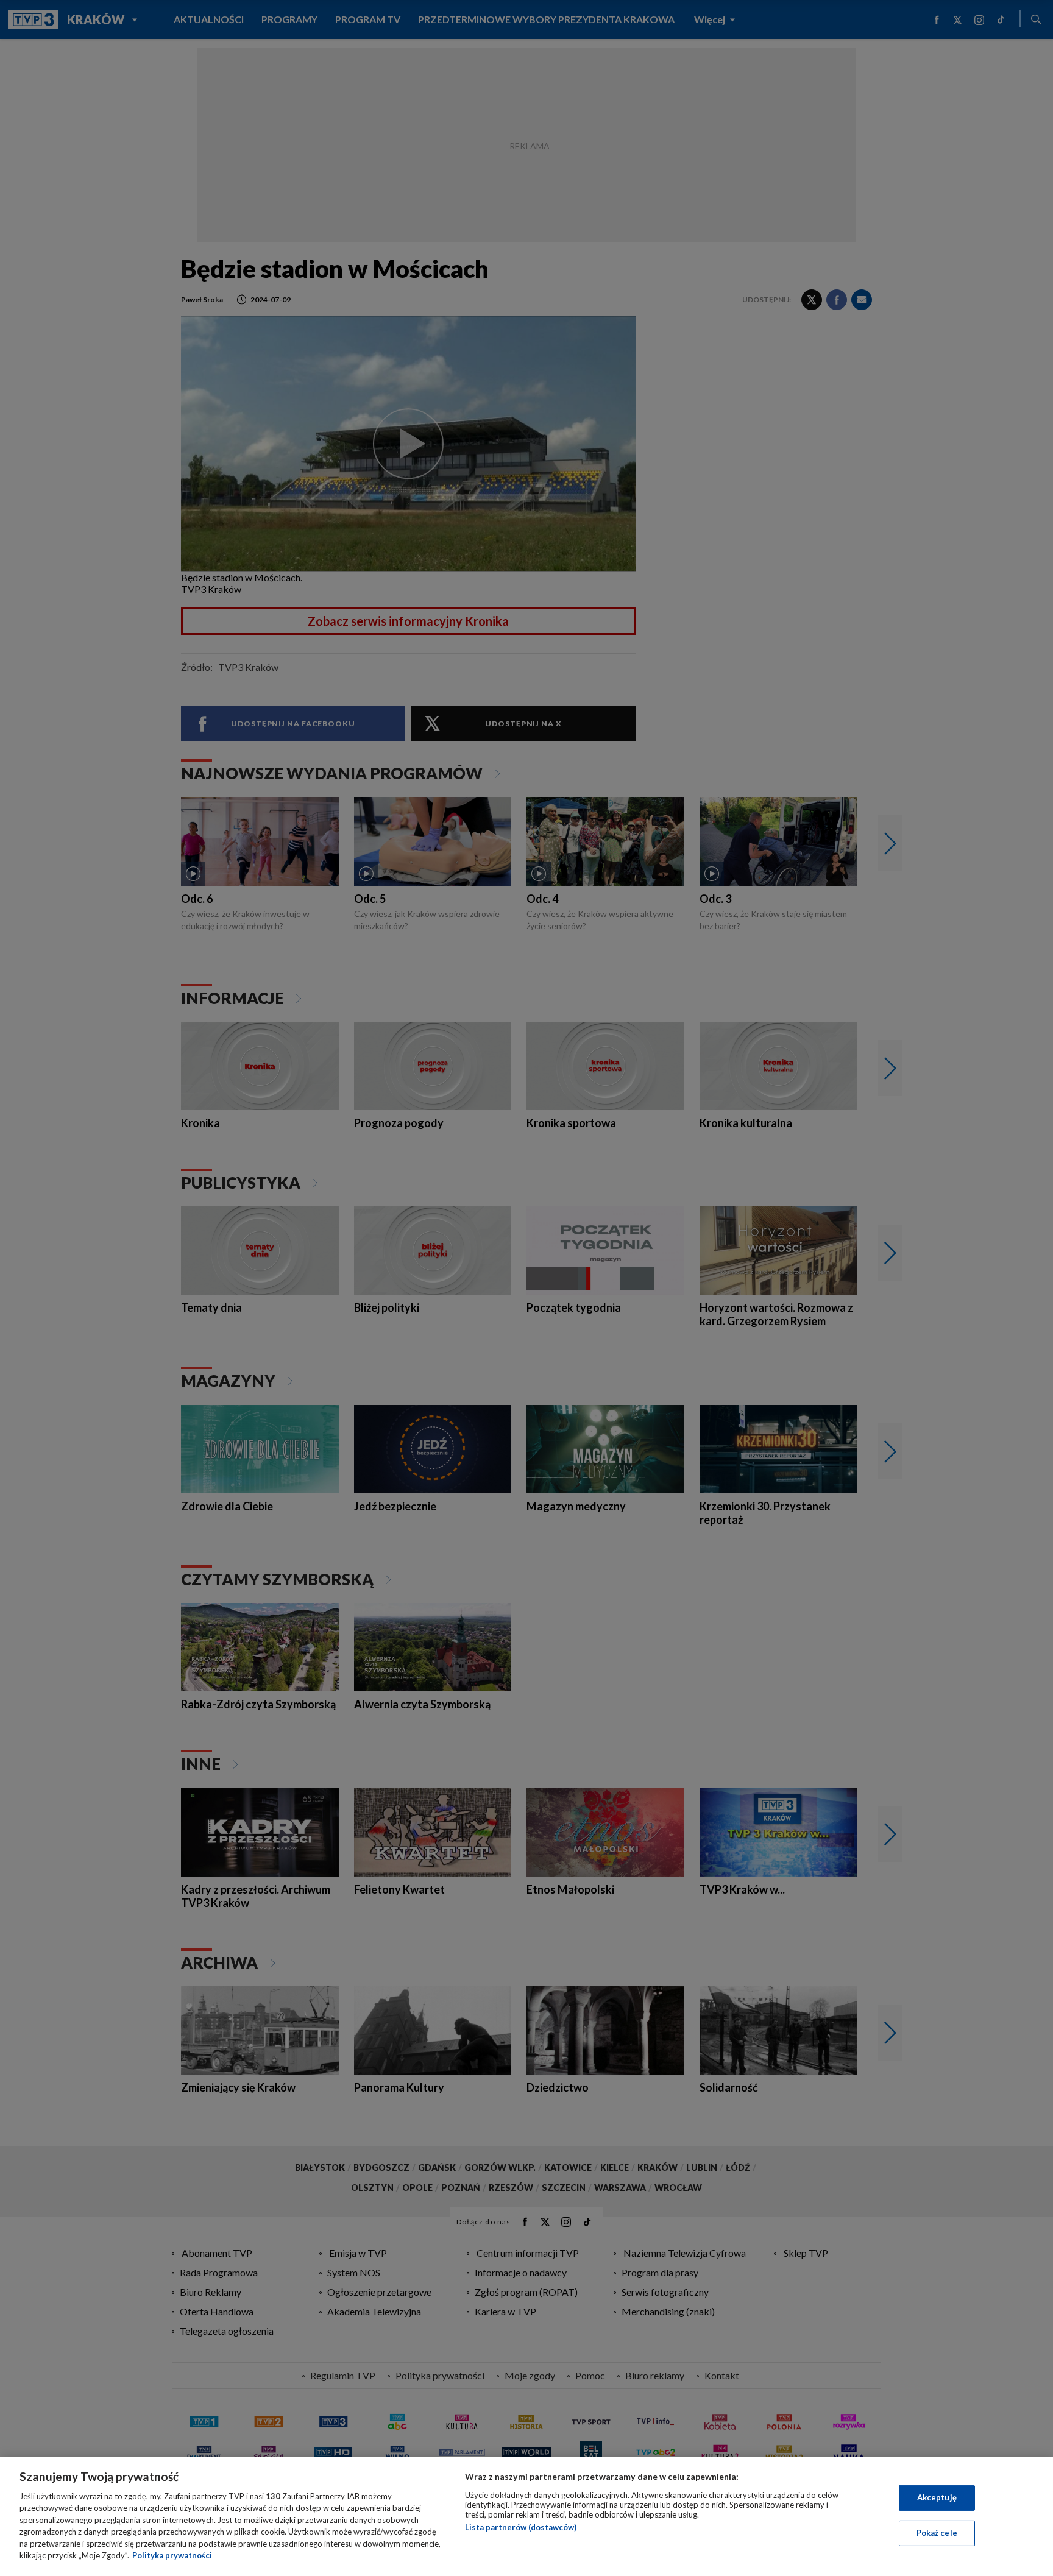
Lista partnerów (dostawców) (521, 2527)
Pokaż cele (937, 2533)
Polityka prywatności (172, 2555)
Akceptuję (937, 2497)
